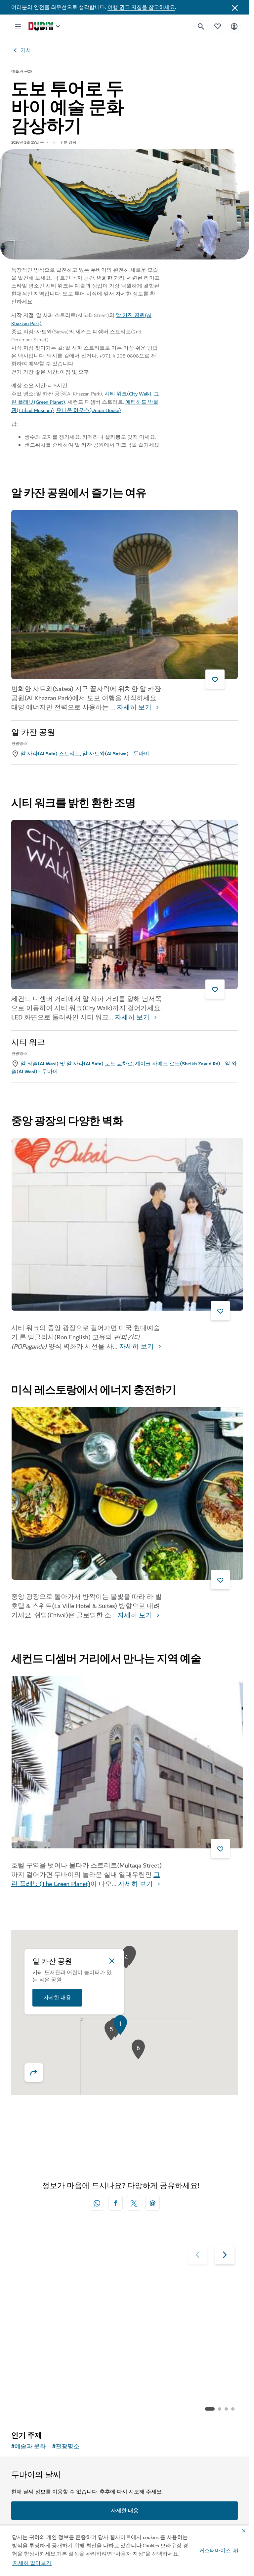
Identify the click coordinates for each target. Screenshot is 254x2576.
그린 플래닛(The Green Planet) (86, 1879)
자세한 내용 (57, 1998)
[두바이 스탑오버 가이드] (182, 2310)
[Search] (201, 26)
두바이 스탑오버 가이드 (171, 2361)
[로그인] (234, 26)
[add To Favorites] (215, 679)
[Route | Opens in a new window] (38, 2073)
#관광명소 (66, 2447)
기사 (26, 50)
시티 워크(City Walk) (128, 394)
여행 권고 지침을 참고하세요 (141, 7)
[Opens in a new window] (115, 2203)
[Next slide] (198, 2254)
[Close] (112, 1961)
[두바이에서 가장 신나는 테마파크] (68, 2310)
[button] (219, 2551)
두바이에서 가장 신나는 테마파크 (68, 2365)
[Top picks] (218, 26)
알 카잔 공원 (33, 733)
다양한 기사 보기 (45, 2409)
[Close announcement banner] (235, 7)
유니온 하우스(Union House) (89, 410)
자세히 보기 (134, 708)
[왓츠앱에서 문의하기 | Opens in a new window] (97, 2203)
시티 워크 (28, 1043)
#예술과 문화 (28, 2447)
